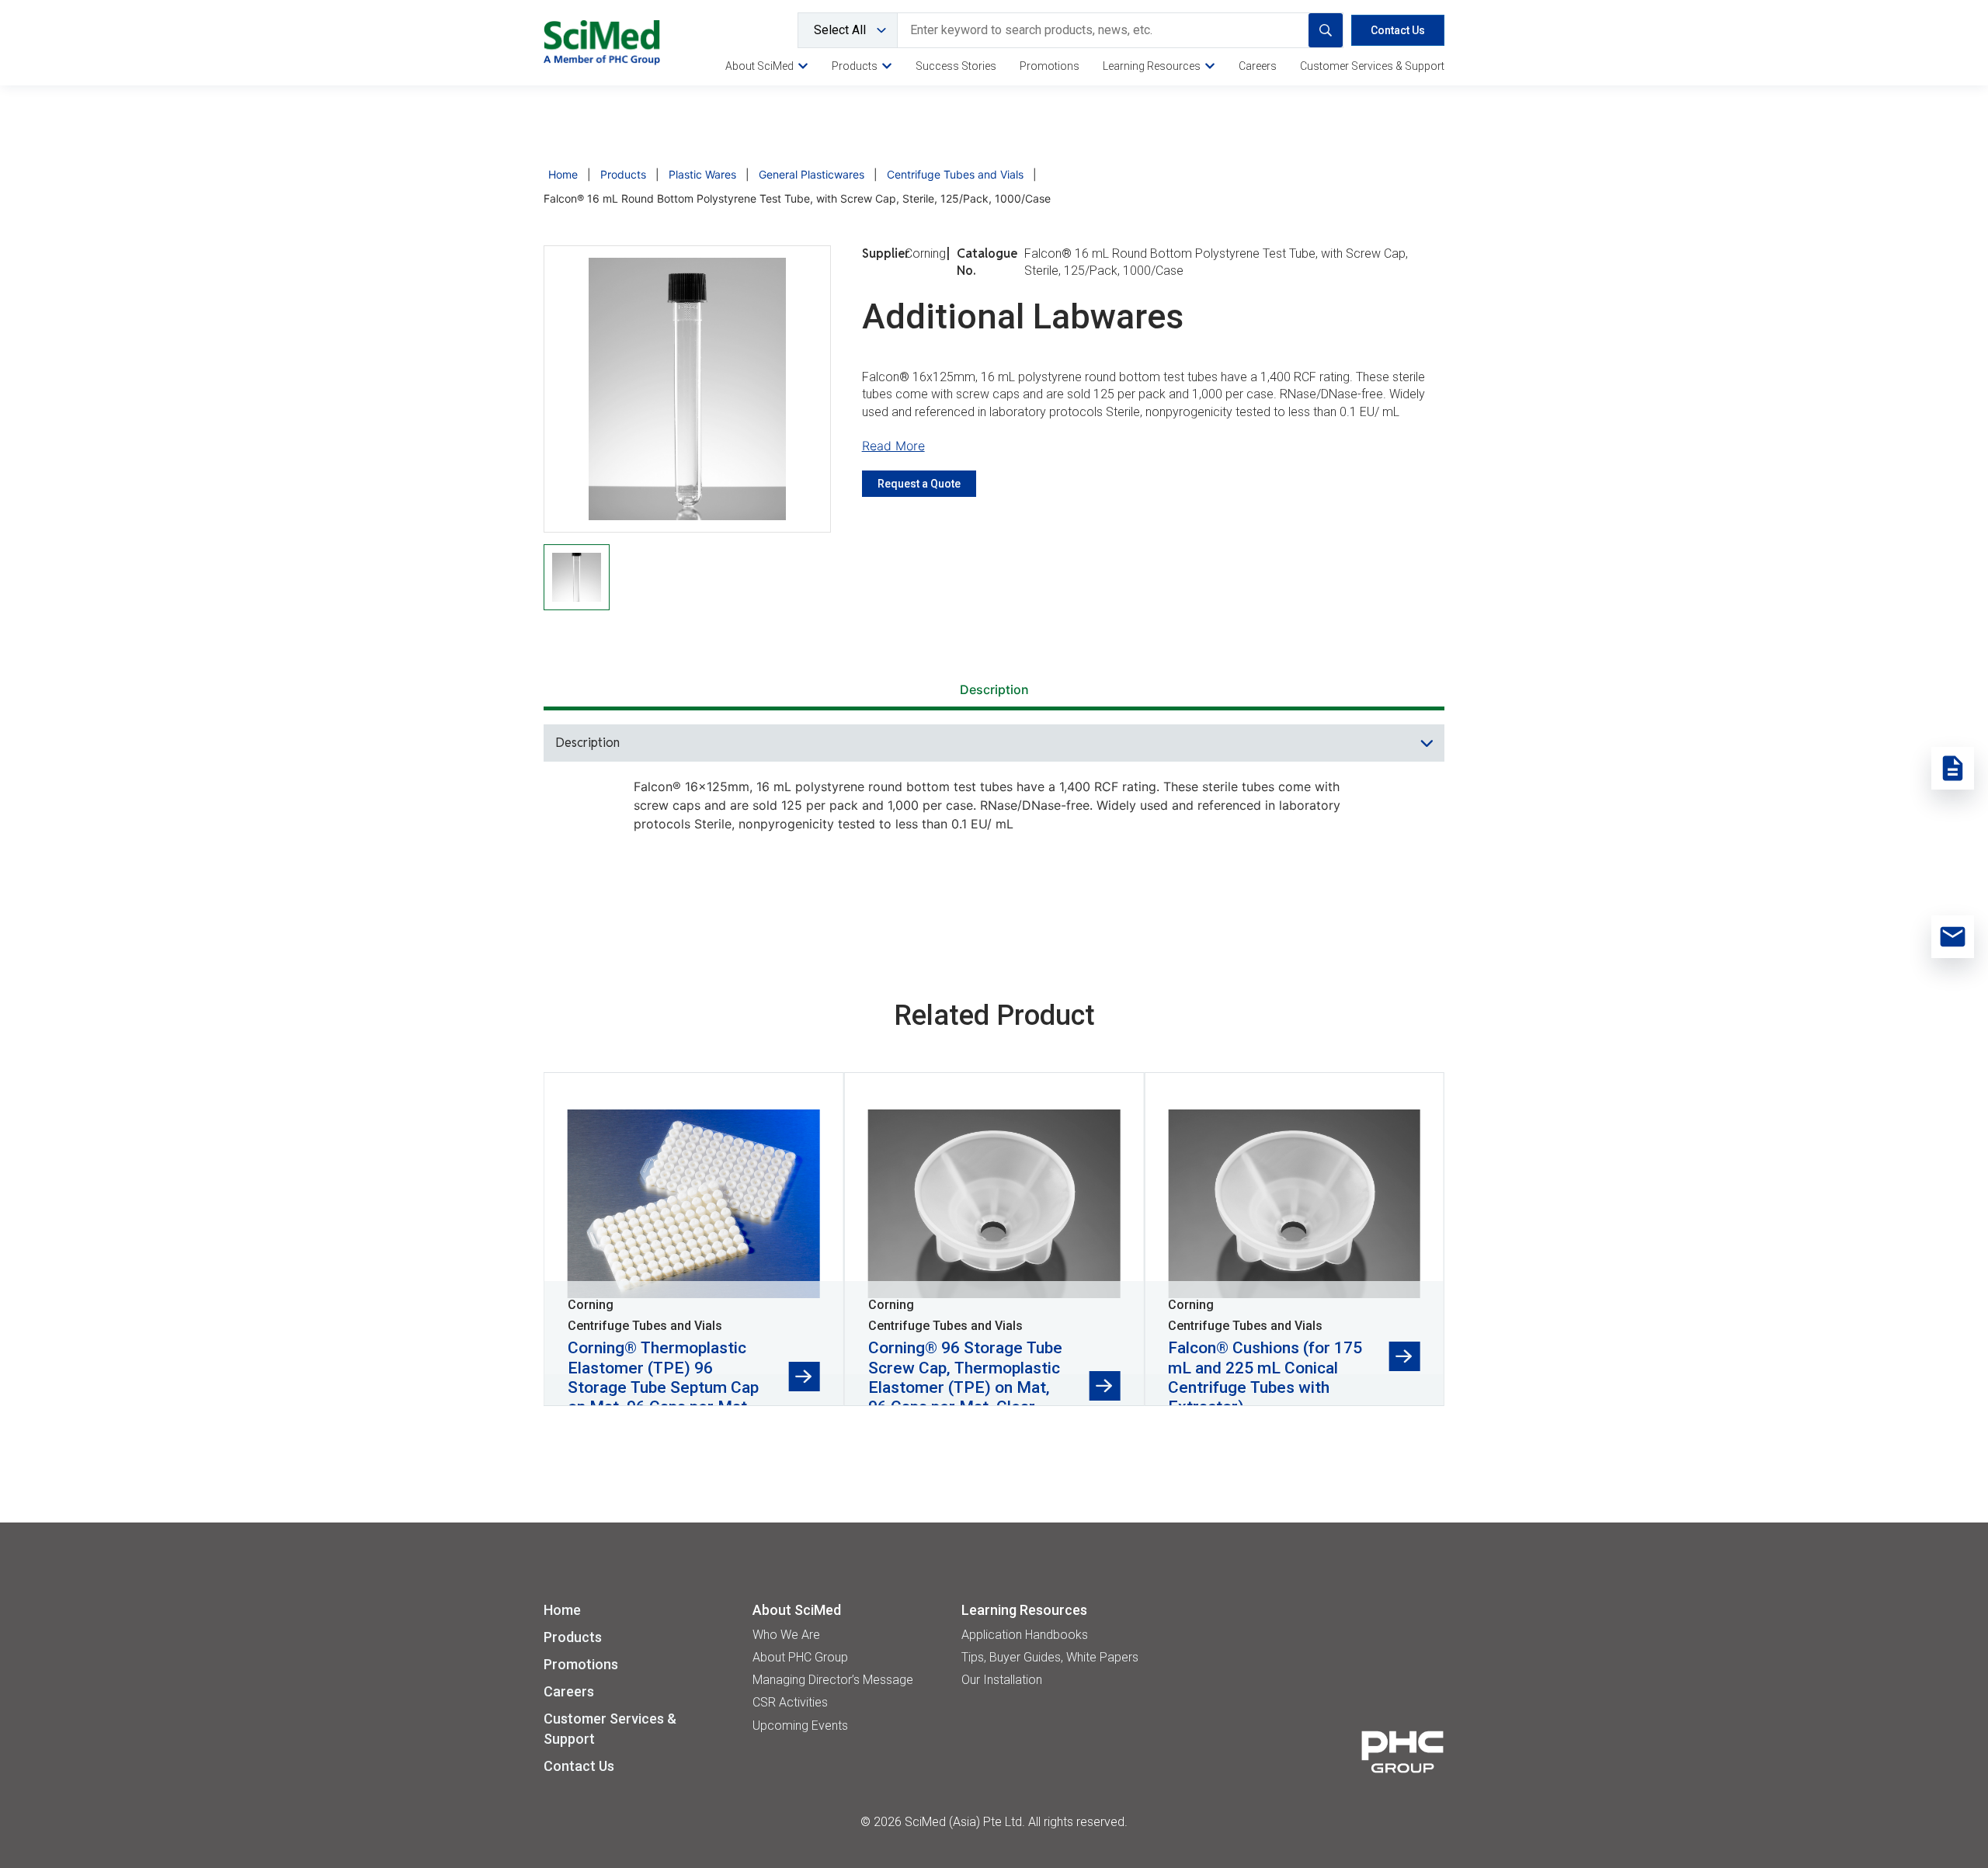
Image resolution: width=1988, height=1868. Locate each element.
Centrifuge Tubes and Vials (955, 174)
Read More (893, 446)
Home (563, 174)
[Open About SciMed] (803, 66)
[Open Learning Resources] (1210, 66)
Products (623, 174)
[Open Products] (887, 66)
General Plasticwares (812, 174)
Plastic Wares (702, 174)
